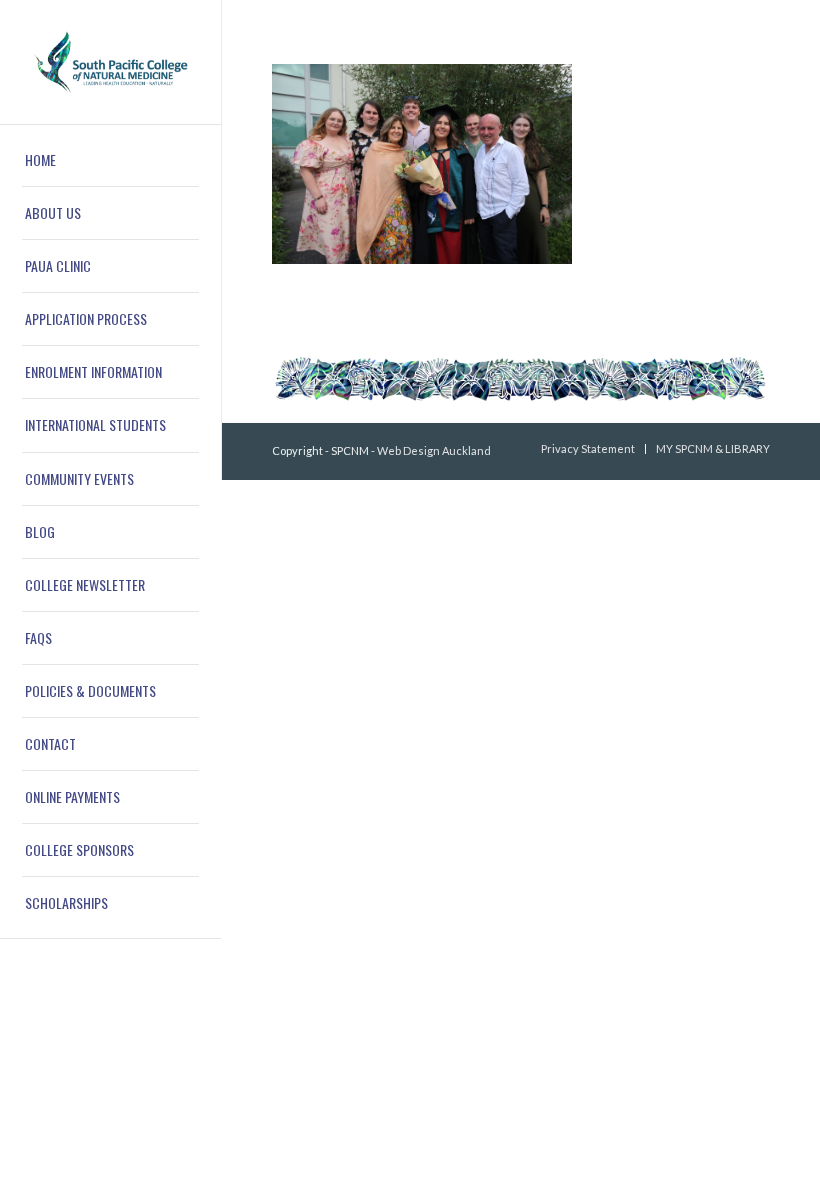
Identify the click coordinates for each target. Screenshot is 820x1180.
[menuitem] (110, 160)
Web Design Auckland (434, 450)
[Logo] (110, 62)
